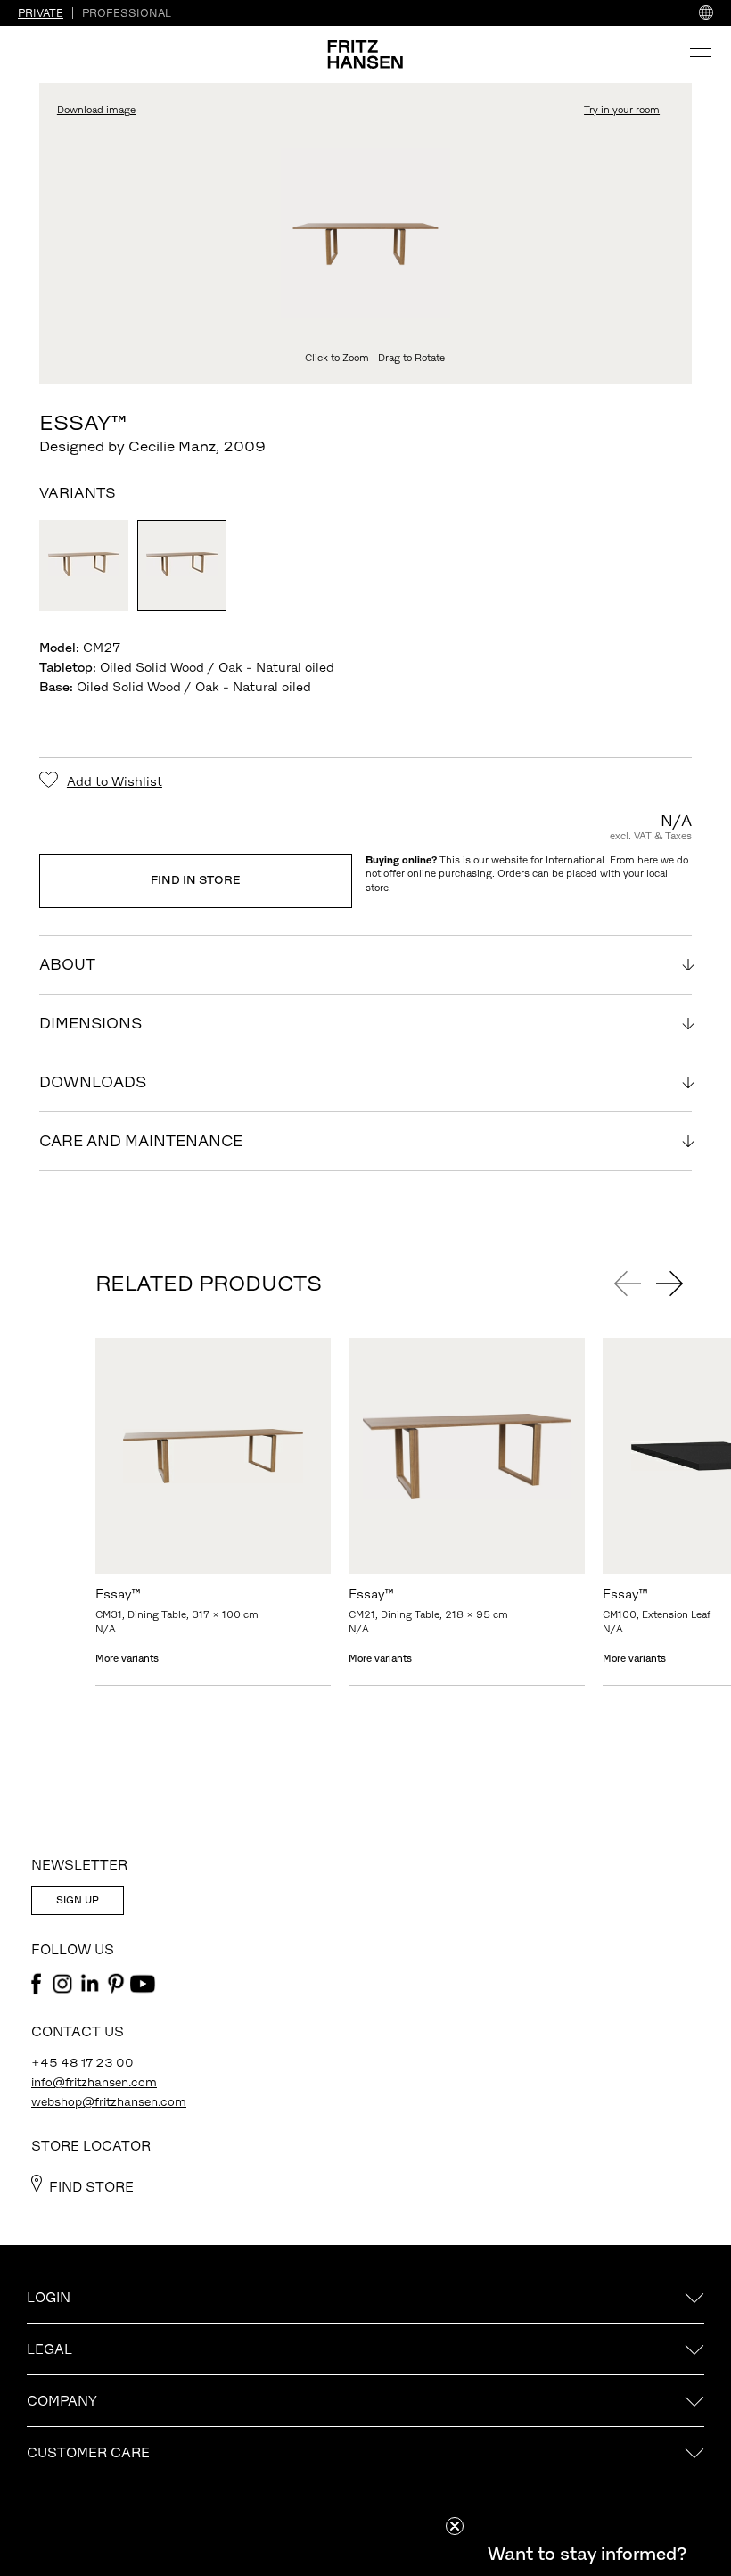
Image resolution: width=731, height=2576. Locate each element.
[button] (587, 2554)
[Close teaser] (455, 2526)
